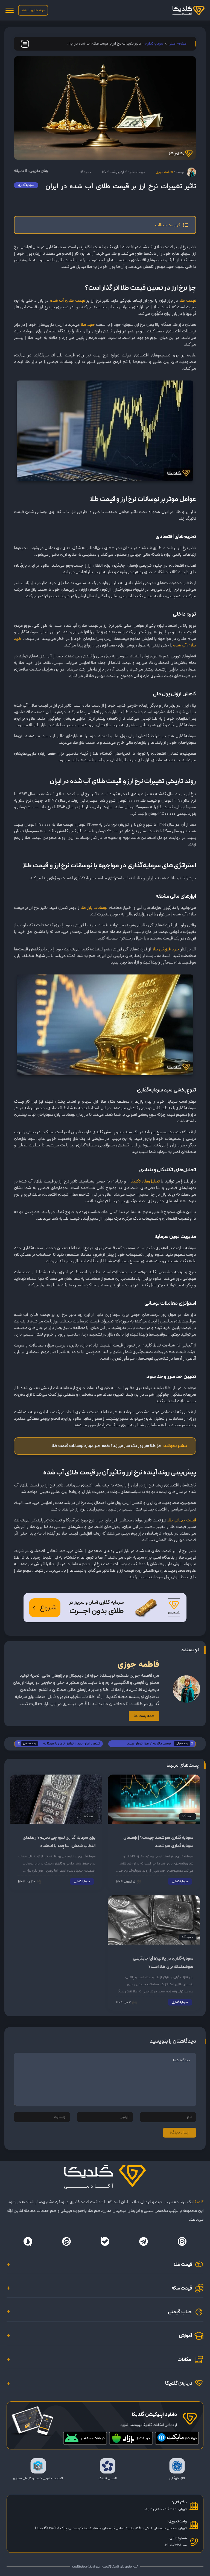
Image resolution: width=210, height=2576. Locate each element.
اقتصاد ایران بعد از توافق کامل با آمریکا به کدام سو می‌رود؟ (72, 1744)
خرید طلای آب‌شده (33, 10)
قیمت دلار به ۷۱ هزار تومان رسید (149, 1744)
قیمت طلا (188, 301)
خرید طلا (88, 325)
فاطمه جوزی (164, 172)
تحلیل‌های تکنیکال (144, 1181)
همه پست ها (144, 1716)
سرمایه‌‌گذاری (154, 44)
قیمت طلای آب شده (68, 301)
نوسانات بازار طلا (94, 908)
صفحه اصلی (177, 44)
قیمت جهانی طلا (182, 1520)
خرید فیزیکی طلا (166, 949)
